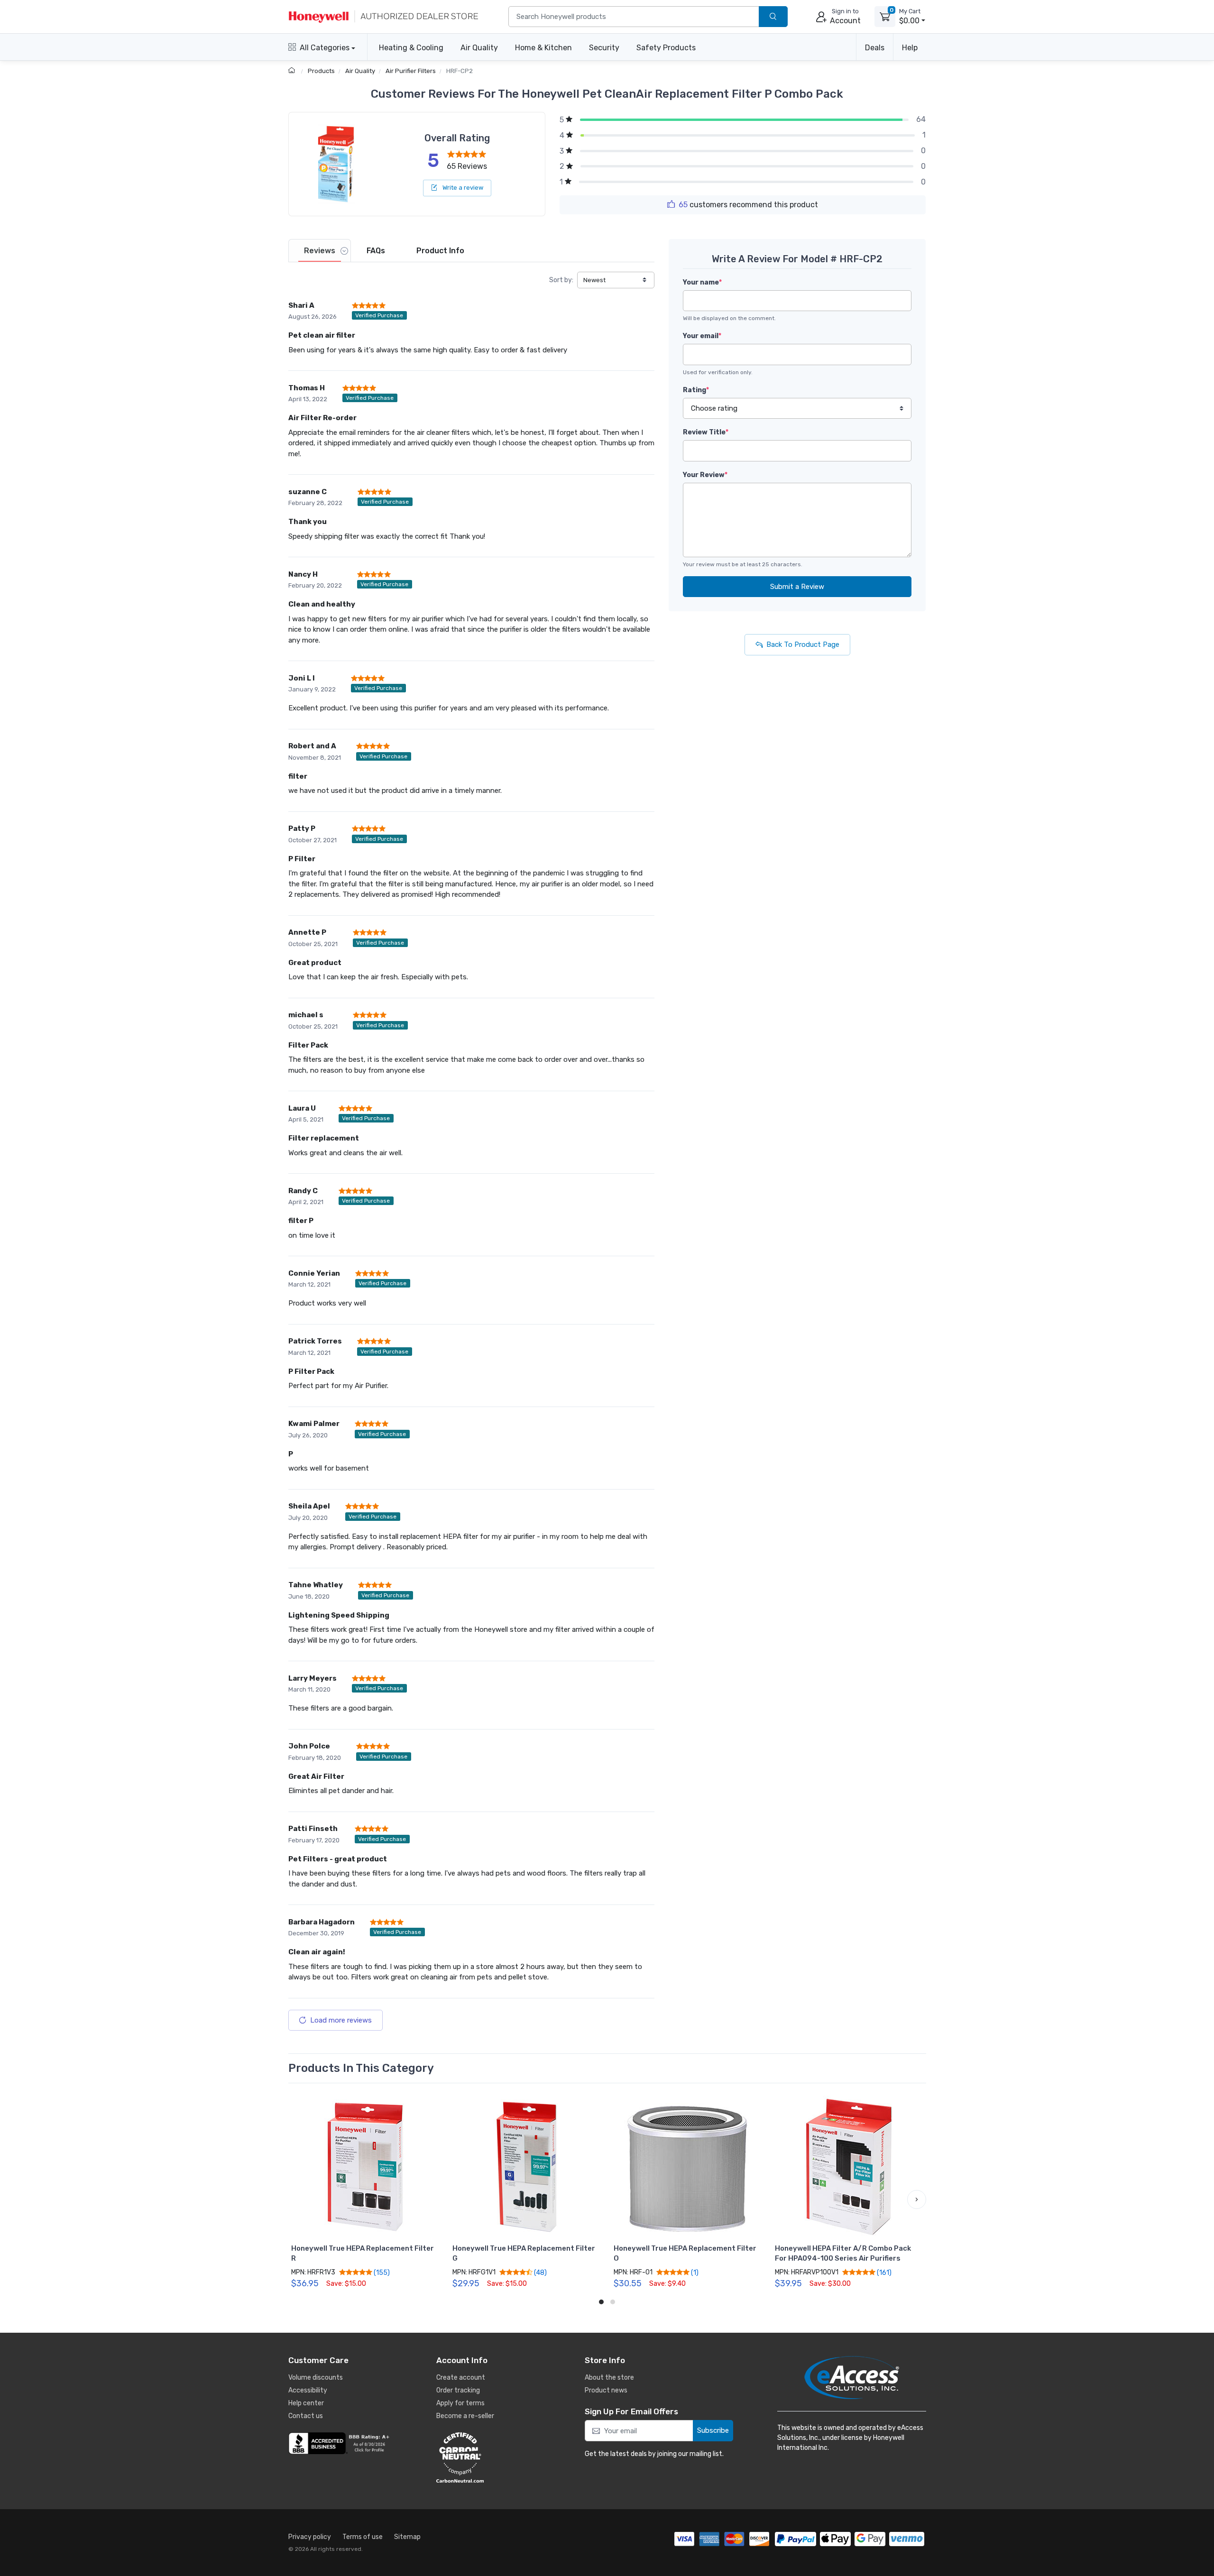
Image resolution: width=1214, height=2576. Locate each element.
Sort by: (561, 280)
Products (321, 71)
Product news (606, 2390)
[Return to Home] (293, 71)
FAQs (376, 251)
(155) (381, 2272)
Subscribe (713, 2430)
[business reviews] (340, 2443)
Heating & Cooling (411, 48)
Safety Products (666, 48)
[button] (298, 2199)
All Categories (325, 48)
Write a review (462, 188)
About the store (609, 2378)
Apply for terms (460, 2403)
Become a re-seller (465, 2416)
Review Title (706, 432)
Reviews (320, 251)
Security (604, 48)
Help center (306, 2403)
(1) (694, 2272)
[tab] (320, 251)
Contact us (306, 2416)
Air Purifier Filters (411, 71)
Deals (875, 48)
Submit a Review (797, 587)
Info (440, 251)
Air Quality (479, 48)
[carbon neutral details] (488, 2457)
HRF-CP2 (460, 71)
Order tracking (458, 2390)
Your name (702, 282)
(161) (883, 2272)
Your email (702, 336)
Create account (461, 2378)
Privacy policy (310, 2537)
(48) (540, 2272)
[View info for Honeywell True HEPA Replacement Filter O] (688, 2167)
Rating (696, 390)
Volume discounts (316, 2378)
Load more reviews (341, 2020)
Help (910, 48)
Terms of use (363, 2537)
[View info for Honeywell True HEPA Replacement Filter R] (365, 2167)
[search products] (773, 17)
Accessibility (308, 2390)
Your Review (705, 475)
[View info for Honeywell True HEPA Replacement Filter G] (526, 2167)
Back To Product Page (803, 644)
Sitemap (407, 2537)
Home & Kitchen (543, 48)
